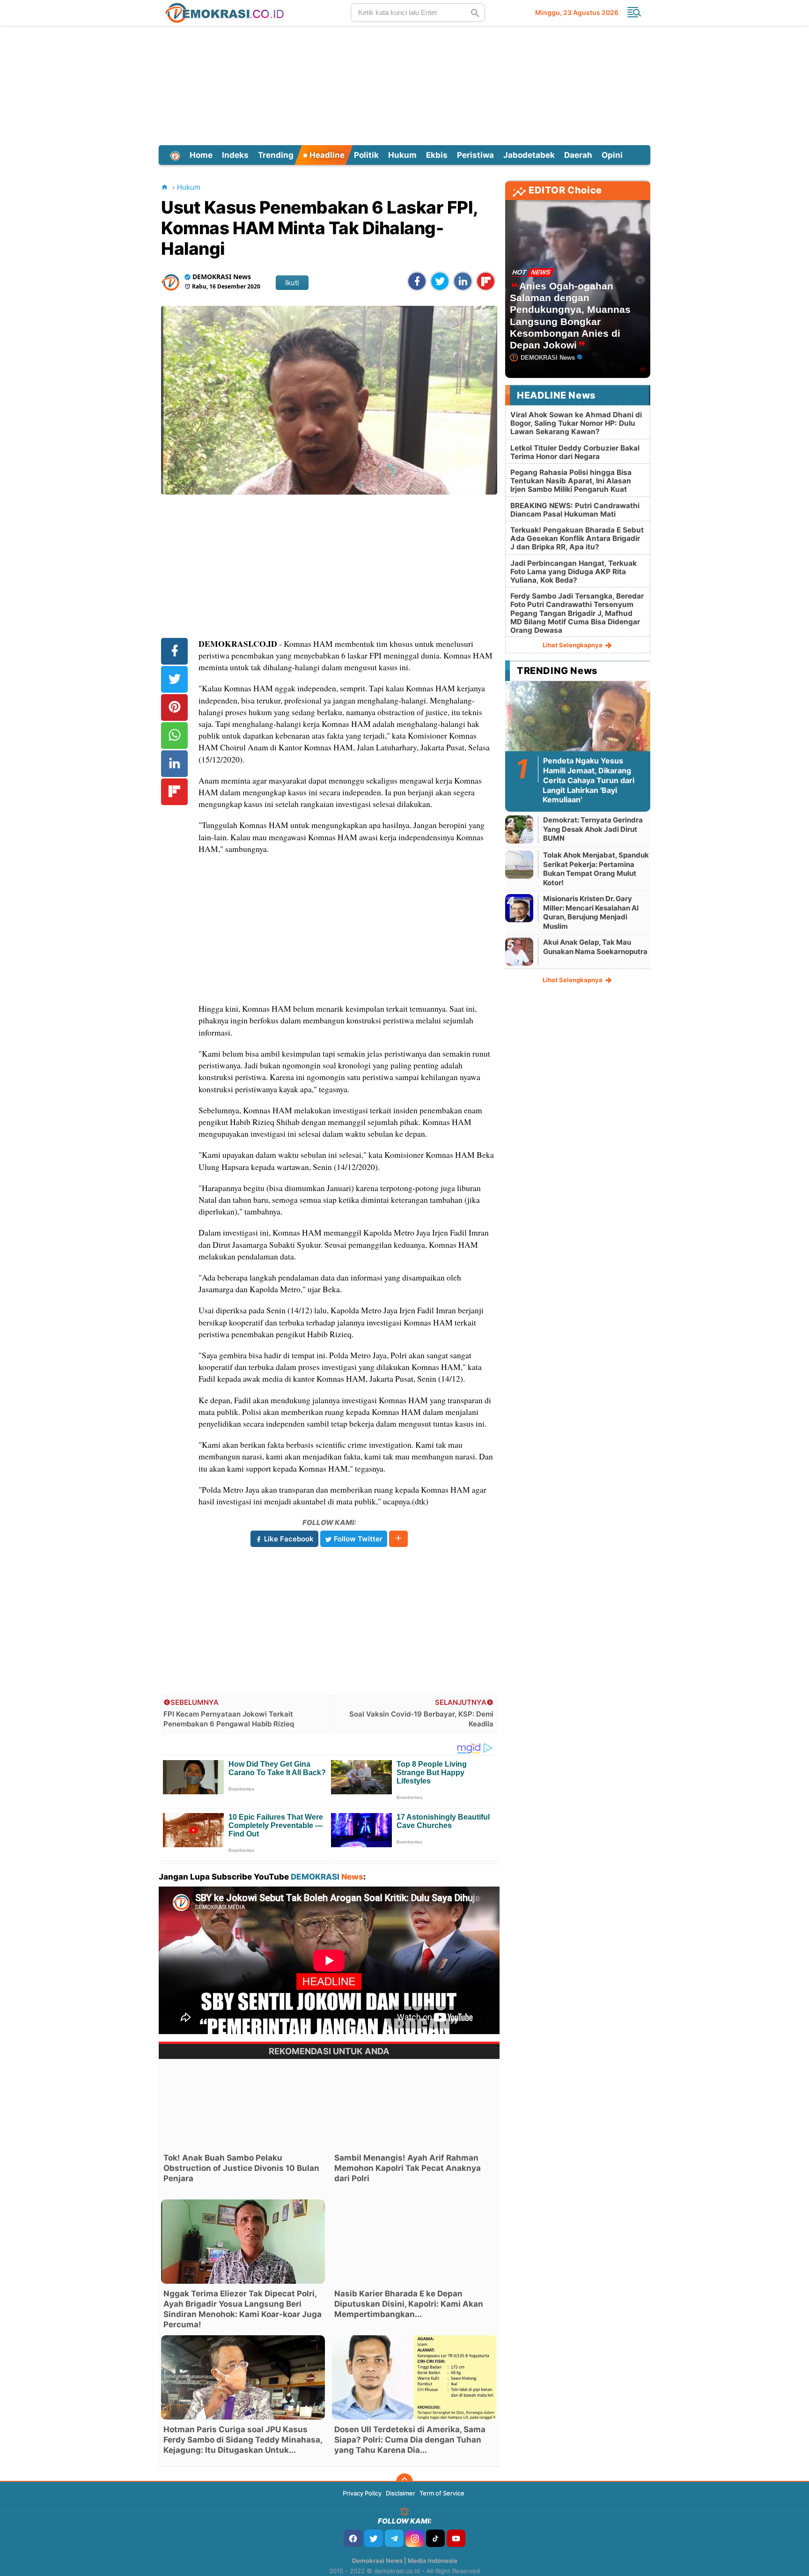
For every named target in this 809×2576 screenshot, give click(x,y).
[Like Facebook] (353, 2538)
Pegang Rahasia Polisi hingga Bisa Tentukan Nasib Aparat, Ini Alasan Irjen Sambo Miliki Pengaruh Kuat (571, 481)
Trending (276, 155)
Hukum (402, 155)
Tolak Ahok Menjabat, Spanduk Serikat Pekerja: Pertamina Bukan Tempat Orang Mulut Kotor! (596, 869)
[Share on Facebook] (417, 281)
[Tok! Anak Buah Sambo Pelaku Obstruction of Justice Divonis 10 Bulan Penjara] (243, 2106)
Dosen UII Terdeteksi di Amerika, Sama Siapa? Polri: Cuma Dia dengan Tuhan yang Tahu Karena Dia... (410, 2440)
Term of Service (442, 2493)
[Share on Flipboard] (486, 281)
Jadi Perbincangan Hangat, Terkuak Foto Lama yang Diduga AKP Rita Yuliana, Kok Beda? (574, 572)
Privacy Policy (362, 2493)
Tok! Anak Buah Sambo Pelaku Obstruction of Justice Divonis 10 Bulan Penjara (241, 2168)
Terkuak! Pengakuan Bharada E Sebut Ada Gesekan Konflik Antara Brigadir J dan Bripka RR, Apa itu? (577, 538)
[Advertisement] (404, 84)
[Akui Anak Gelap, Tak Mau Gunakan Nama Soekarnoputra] (519, 951)
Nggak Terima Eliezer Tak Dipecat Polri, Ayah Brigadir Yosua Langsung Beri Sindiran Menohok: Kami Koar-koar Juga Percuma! (243, 2309)
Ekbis (437, 155)
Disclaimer (401, 2493)
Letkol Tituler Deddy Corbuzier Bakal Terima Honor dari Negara (575, 452)
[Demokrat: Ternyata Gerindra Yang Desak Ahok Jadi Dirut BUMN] (519, 829)
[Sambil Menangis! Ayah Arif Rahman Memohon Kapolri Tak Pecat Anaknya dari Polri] (414, 2106)
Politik (366, 155)
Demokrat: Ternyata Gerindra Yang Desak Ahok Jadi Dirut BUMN (593, 829)
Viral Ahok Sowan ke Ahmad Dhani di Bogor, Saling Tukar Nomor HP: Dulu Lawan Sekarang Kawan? (576, 423)
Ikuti (292, 283)
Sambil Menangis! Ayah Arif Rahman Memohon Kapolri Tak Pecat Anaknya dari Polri (408, 2168)
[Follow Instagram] (415, 2538)
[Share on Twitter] (440, 281)
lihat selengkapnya (573, 645)
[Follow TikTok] (435, 2538)
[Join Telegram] (394, 2538)
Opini (612, 155)
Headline (326, 155)
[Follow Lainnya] (398, 1539)
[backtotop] (404, 2482)
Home (201, 155)
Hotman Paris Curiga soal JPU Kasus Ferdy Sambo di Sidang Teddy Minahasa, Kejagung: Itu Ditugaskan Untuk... (243, 2440)
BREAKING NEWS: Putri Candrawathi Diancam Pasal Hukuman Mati (575, 510)
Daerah (578, 155)
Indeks (235, 155)
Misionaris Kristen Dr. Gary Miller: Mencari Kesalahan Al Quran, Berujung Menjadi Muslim (591, 912)
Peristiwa (475, 155)
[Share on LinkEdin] (463, 281)
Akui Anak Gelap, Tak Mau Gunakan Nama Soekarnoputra (595, 947)
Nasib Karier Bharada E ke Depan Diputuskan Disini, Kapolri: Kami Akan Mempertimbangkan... (409, 2304)
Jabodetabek (529, 155)
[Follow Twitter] (374, 2538)
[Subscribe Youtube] (456, 2538)
